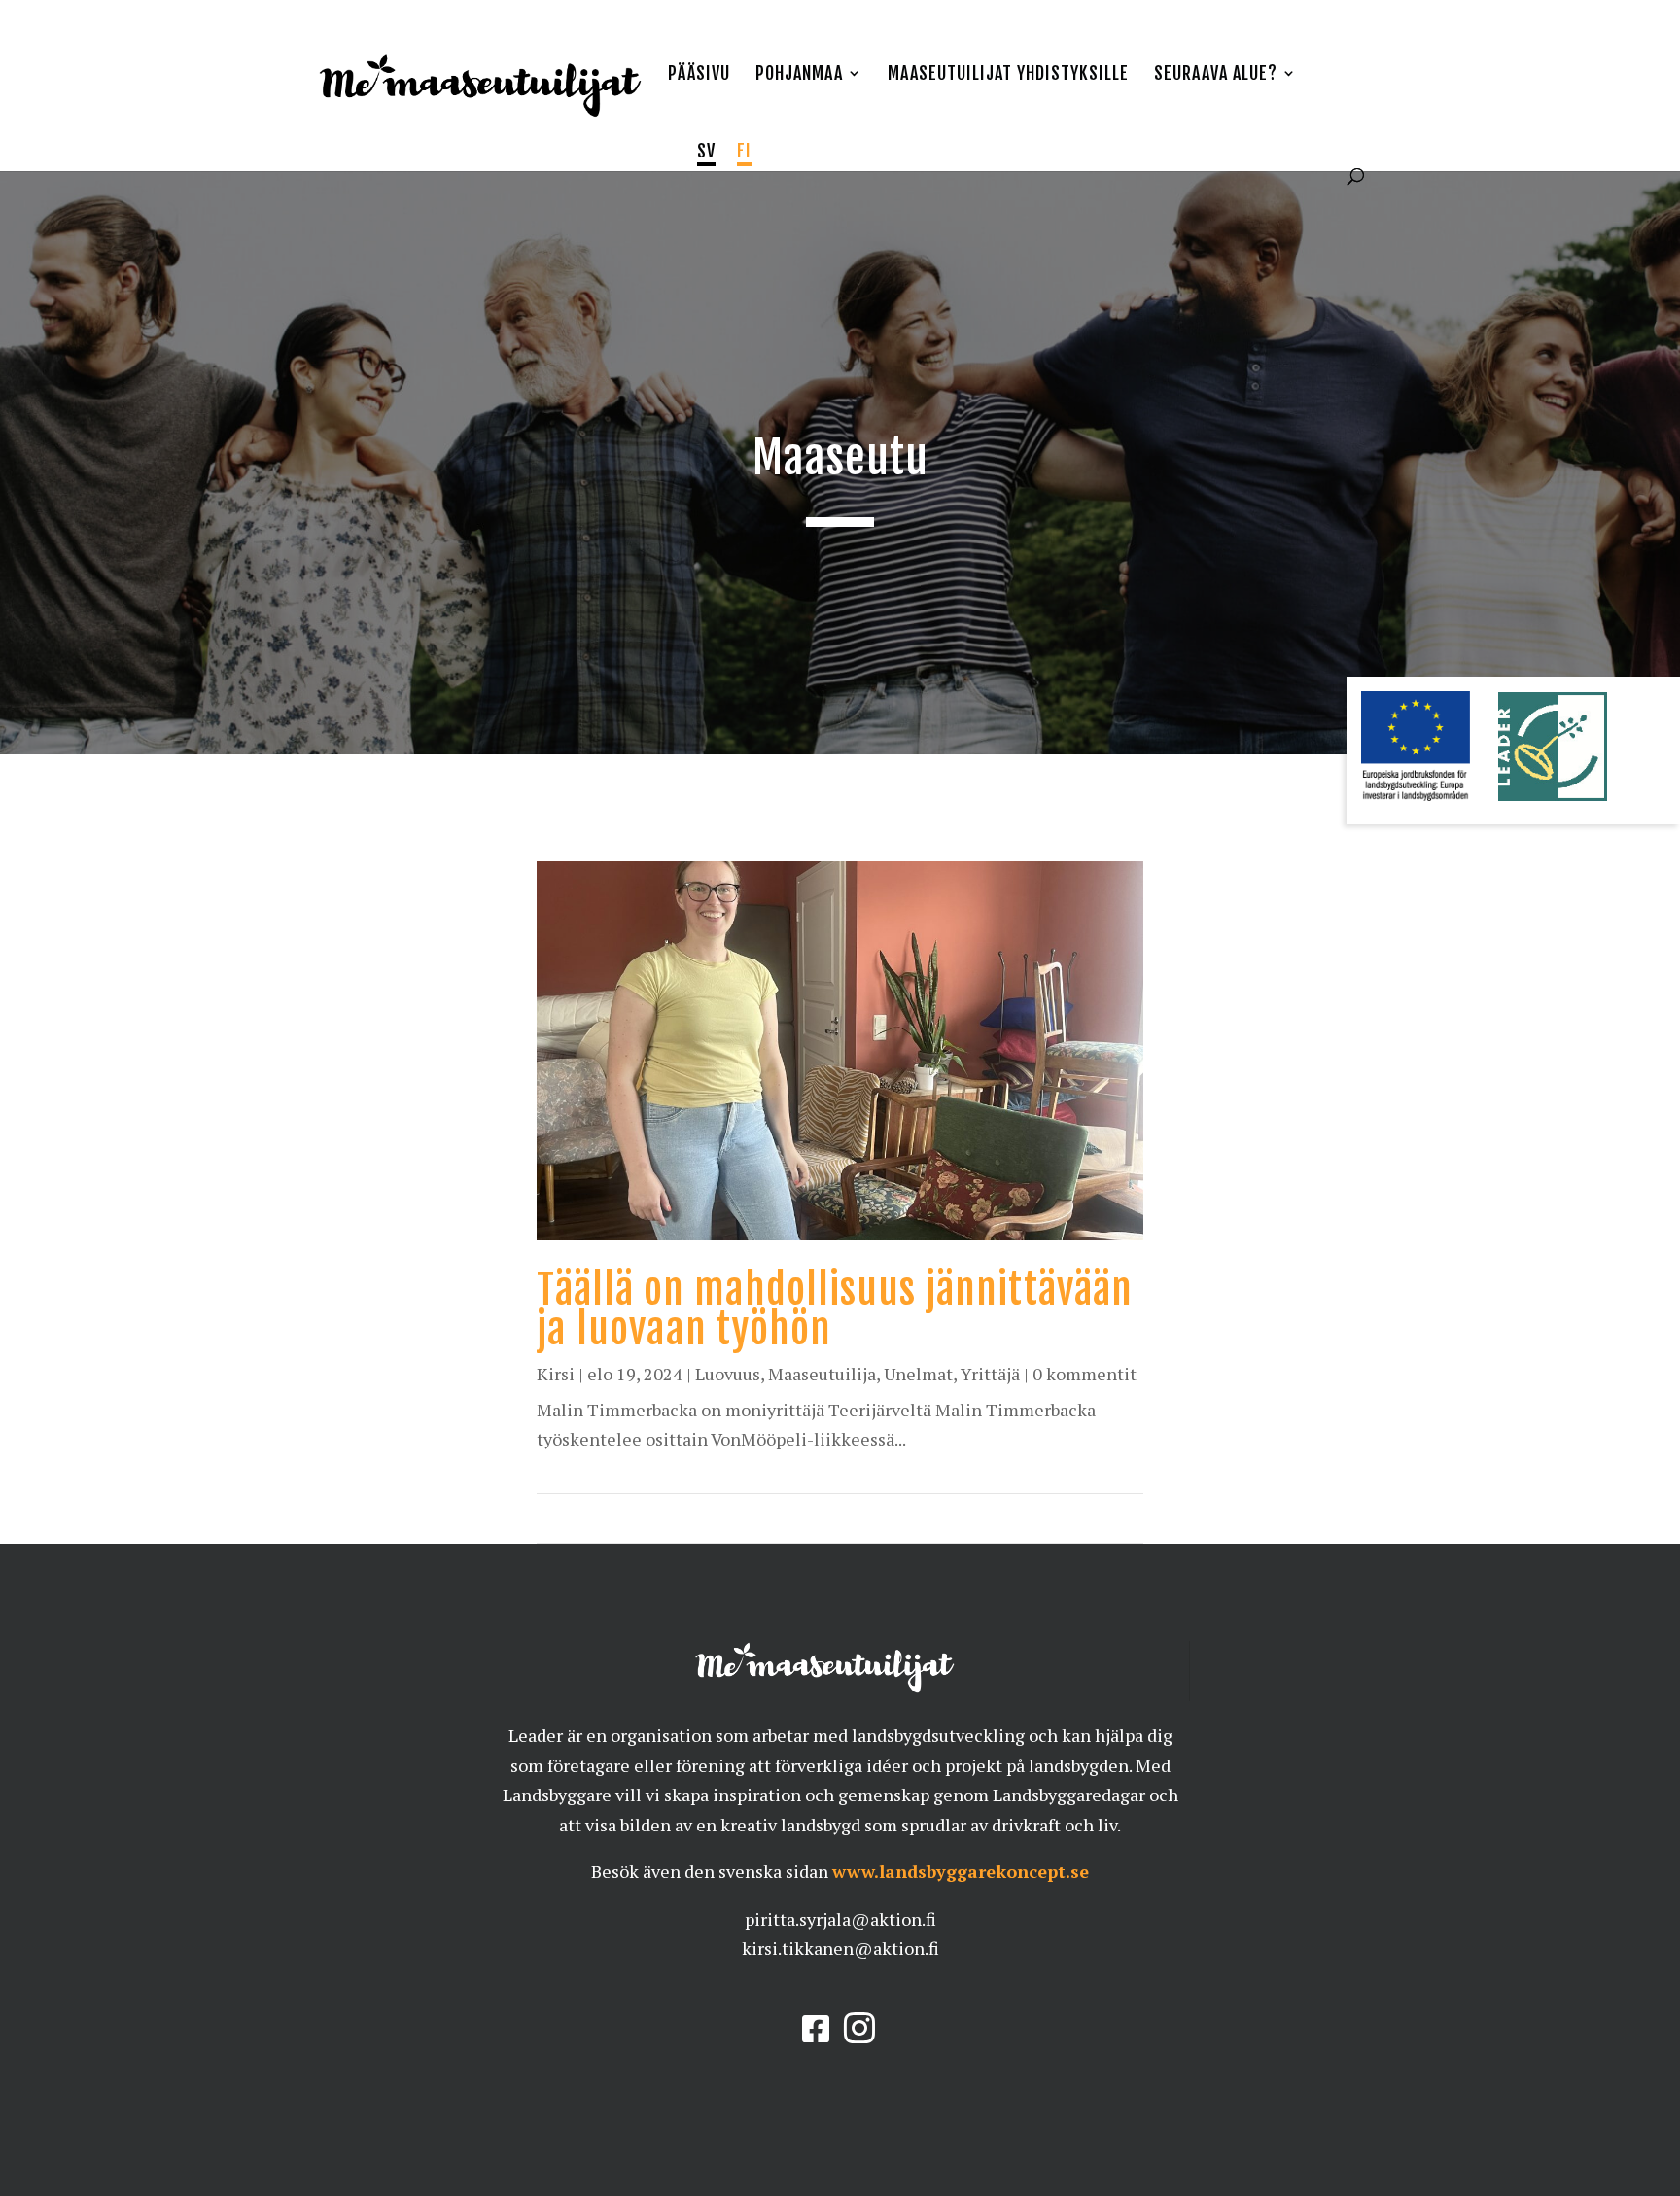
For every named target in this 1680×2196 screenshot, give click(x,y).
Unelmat (918, 1374)
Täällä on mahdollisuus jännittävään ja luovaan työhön (835, 1309)
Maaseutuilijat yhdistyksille (1008, 75)
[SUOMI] (744, 155)
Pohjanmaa (799, 75)
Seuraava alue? (1216, 75)
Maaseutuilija (822, 1374)
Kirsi (556, 1374)
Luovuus (728, 1374)
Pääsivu (699, 75)
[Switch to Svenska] (706, 155)
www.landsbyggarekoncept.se (961, 1871)
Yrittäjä (990, 1374)
